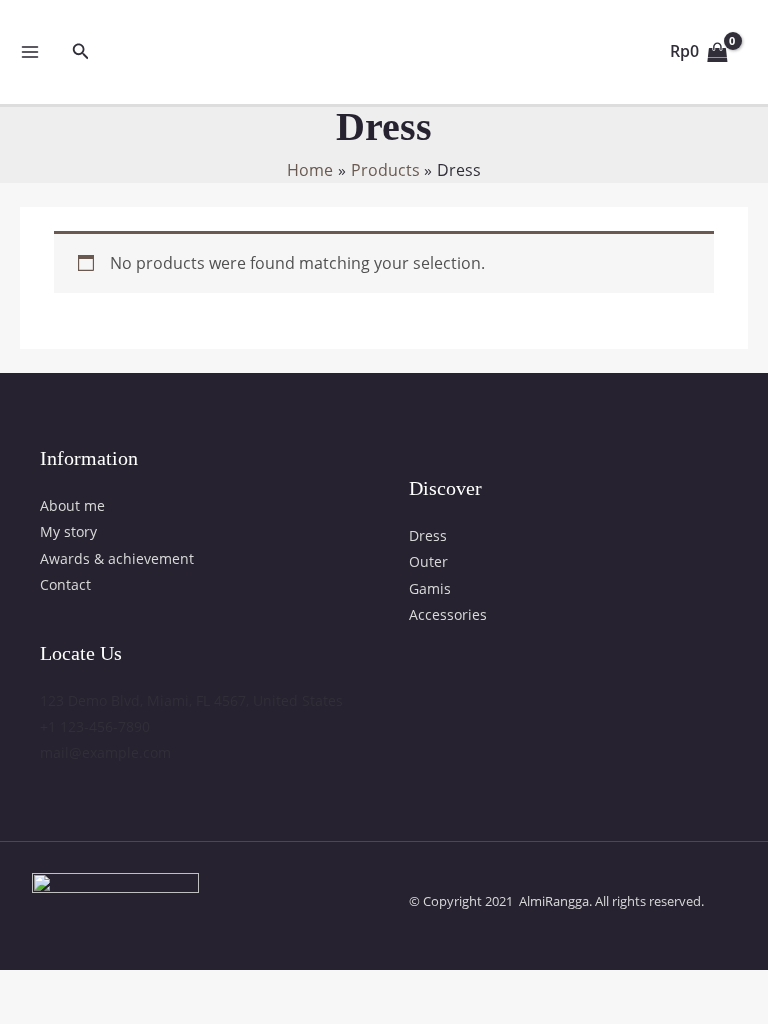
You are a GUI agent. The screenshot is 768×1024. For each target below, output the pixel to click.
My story (68, 531)
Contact (65, 584)
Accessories (448, 614)
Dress (428, 535)
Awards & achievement (117, 558)
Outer (428, 561)
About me (72, 505)
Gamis (430, 588)
